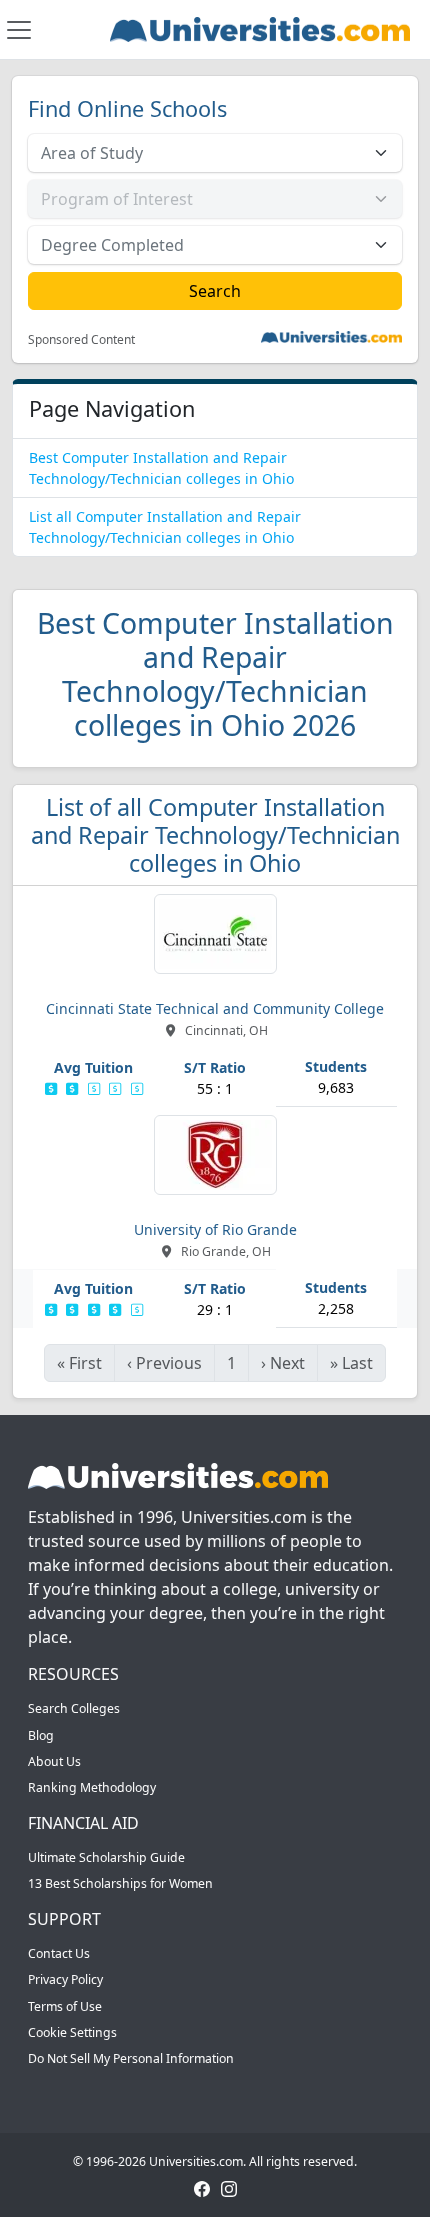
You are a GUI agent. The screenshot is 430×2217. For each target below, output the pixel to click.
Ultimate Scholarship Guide (106, 1857)
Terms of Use (65, 2006)
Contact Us (59, 1953)
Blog (41, 1735)
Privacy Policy (65, 1979)
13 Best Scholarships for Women (120, 1883)
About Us (54, 1761)
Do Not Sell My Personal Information (131, 2058)
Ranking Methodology (92, 1787)
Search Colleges (74, 1708)
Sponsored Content (81, 340)
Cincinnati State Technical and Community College (215, 1008)
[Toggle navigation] (19, 30)
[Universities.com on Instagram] (229, 2187)
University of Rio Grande (215, 1229)
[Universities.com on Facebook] (202, 2187)
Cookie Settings (72, 2032)
